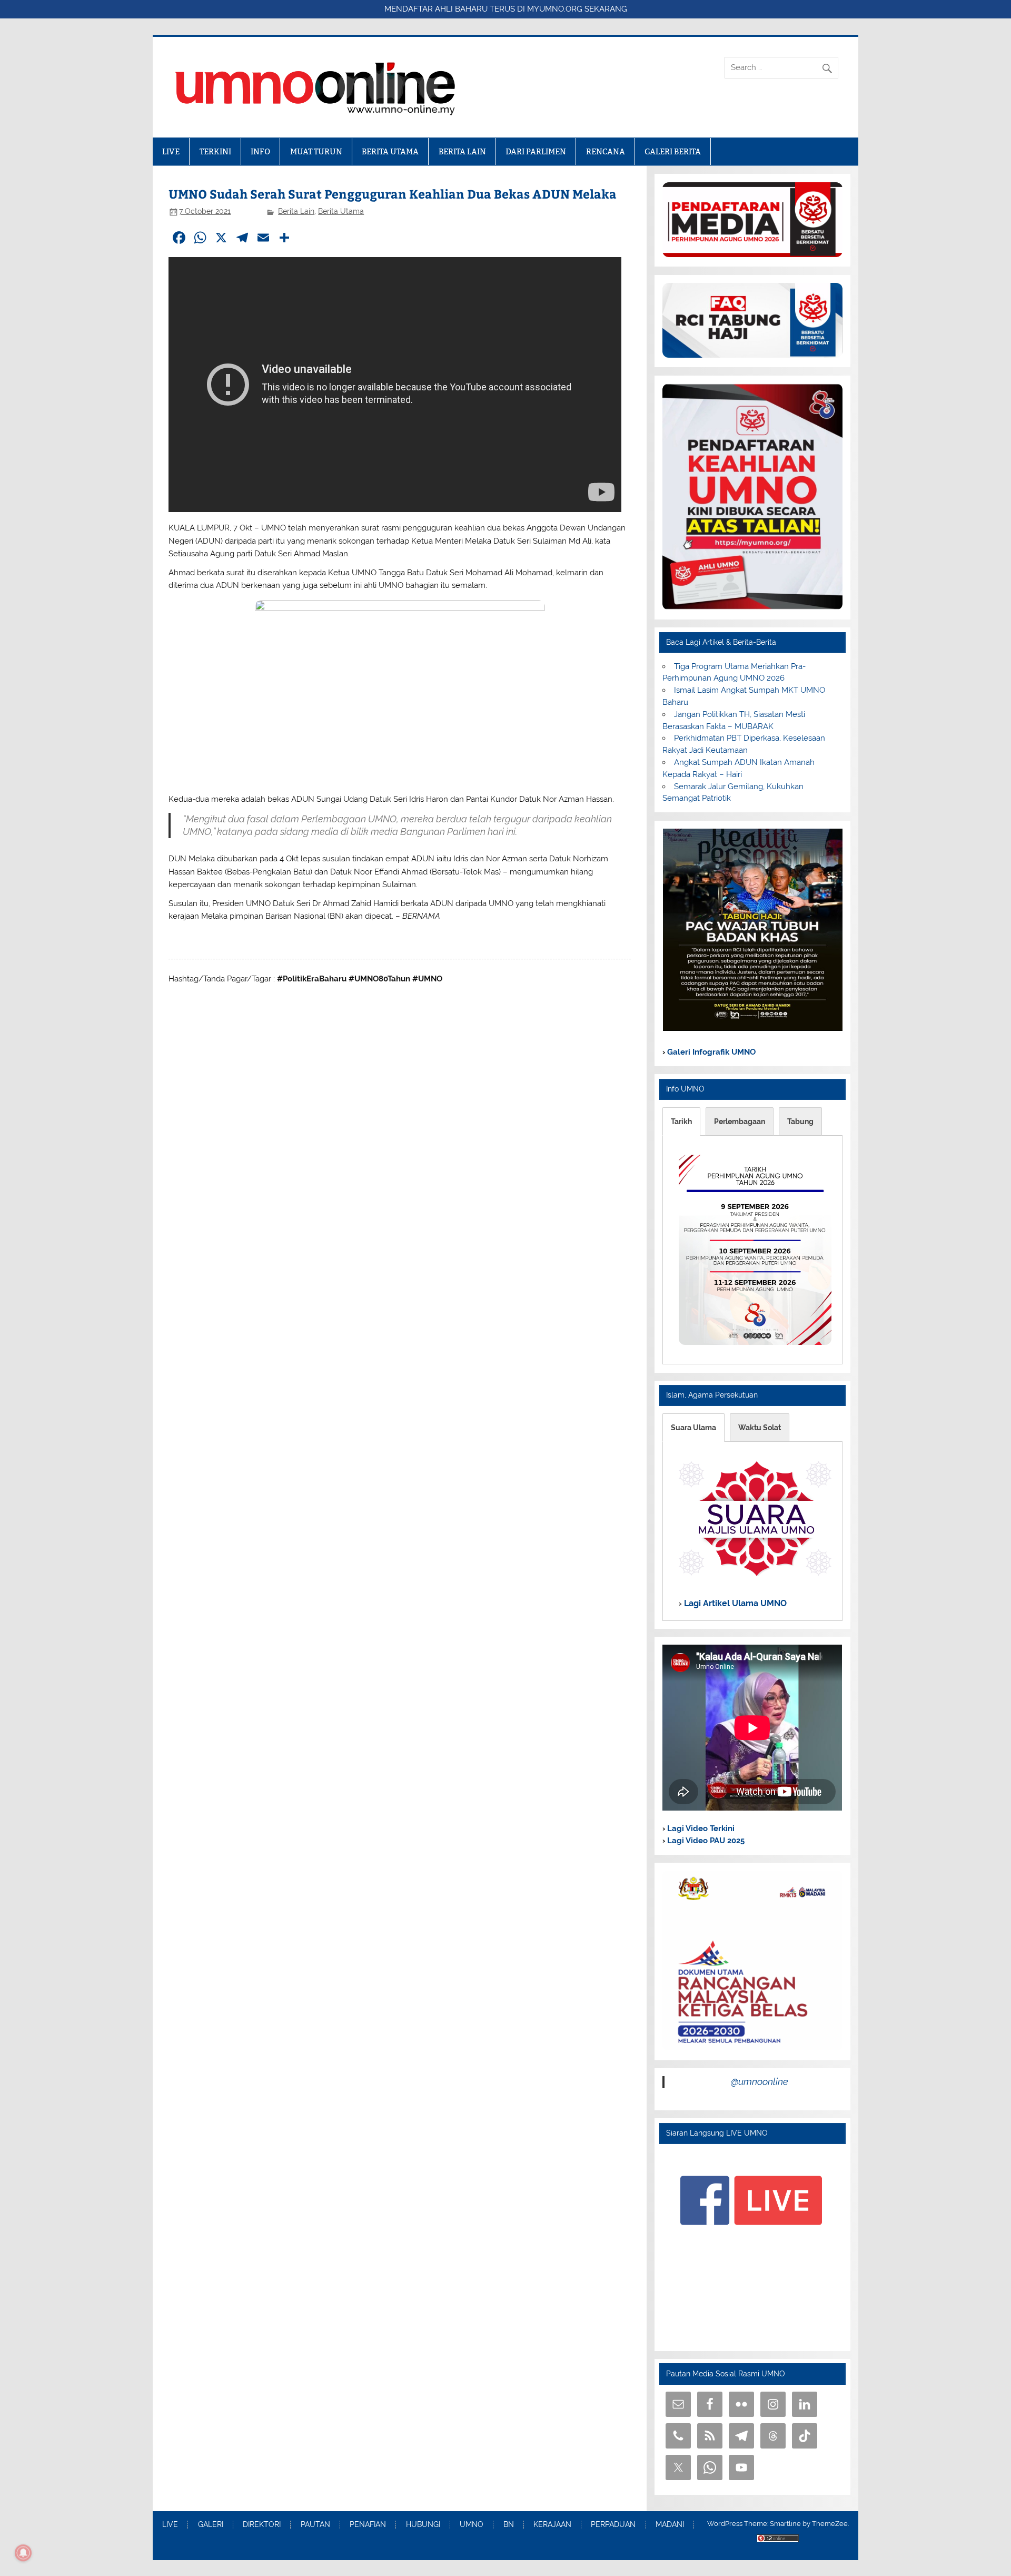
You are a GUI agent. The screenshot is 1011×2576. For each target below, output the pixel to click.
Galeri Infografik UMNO (710, 1052)
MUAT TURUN (316, 151)
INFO (260, 151)
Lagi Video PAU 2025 (705, 1841)
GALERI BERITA (673, 151)
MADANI (670, 2525)
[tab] (681, 1122)
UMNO (472, 2525)
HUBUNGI (423, 2525)
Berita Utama (341, 211)
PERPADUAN (613, 2525)
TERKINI (215, 151)
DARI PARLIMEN (536, 151)
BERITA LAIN (462, 151)
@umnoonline (760, 2082)
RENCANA (606, 151)
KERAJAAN (552, 2525)
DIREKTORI (262, 2525)
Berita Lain (296, 211)
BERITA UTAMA (390, 151)
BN (509, 2525)
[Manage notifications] (23, 2553)
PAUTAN (315, 2525)
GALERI (211, 2525)
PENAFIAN (368, 2525)
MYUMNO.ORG (555, 9)
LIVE (171, 151)
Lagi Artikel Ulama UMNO (734, 1603)
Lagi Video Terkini (700, 1828)
